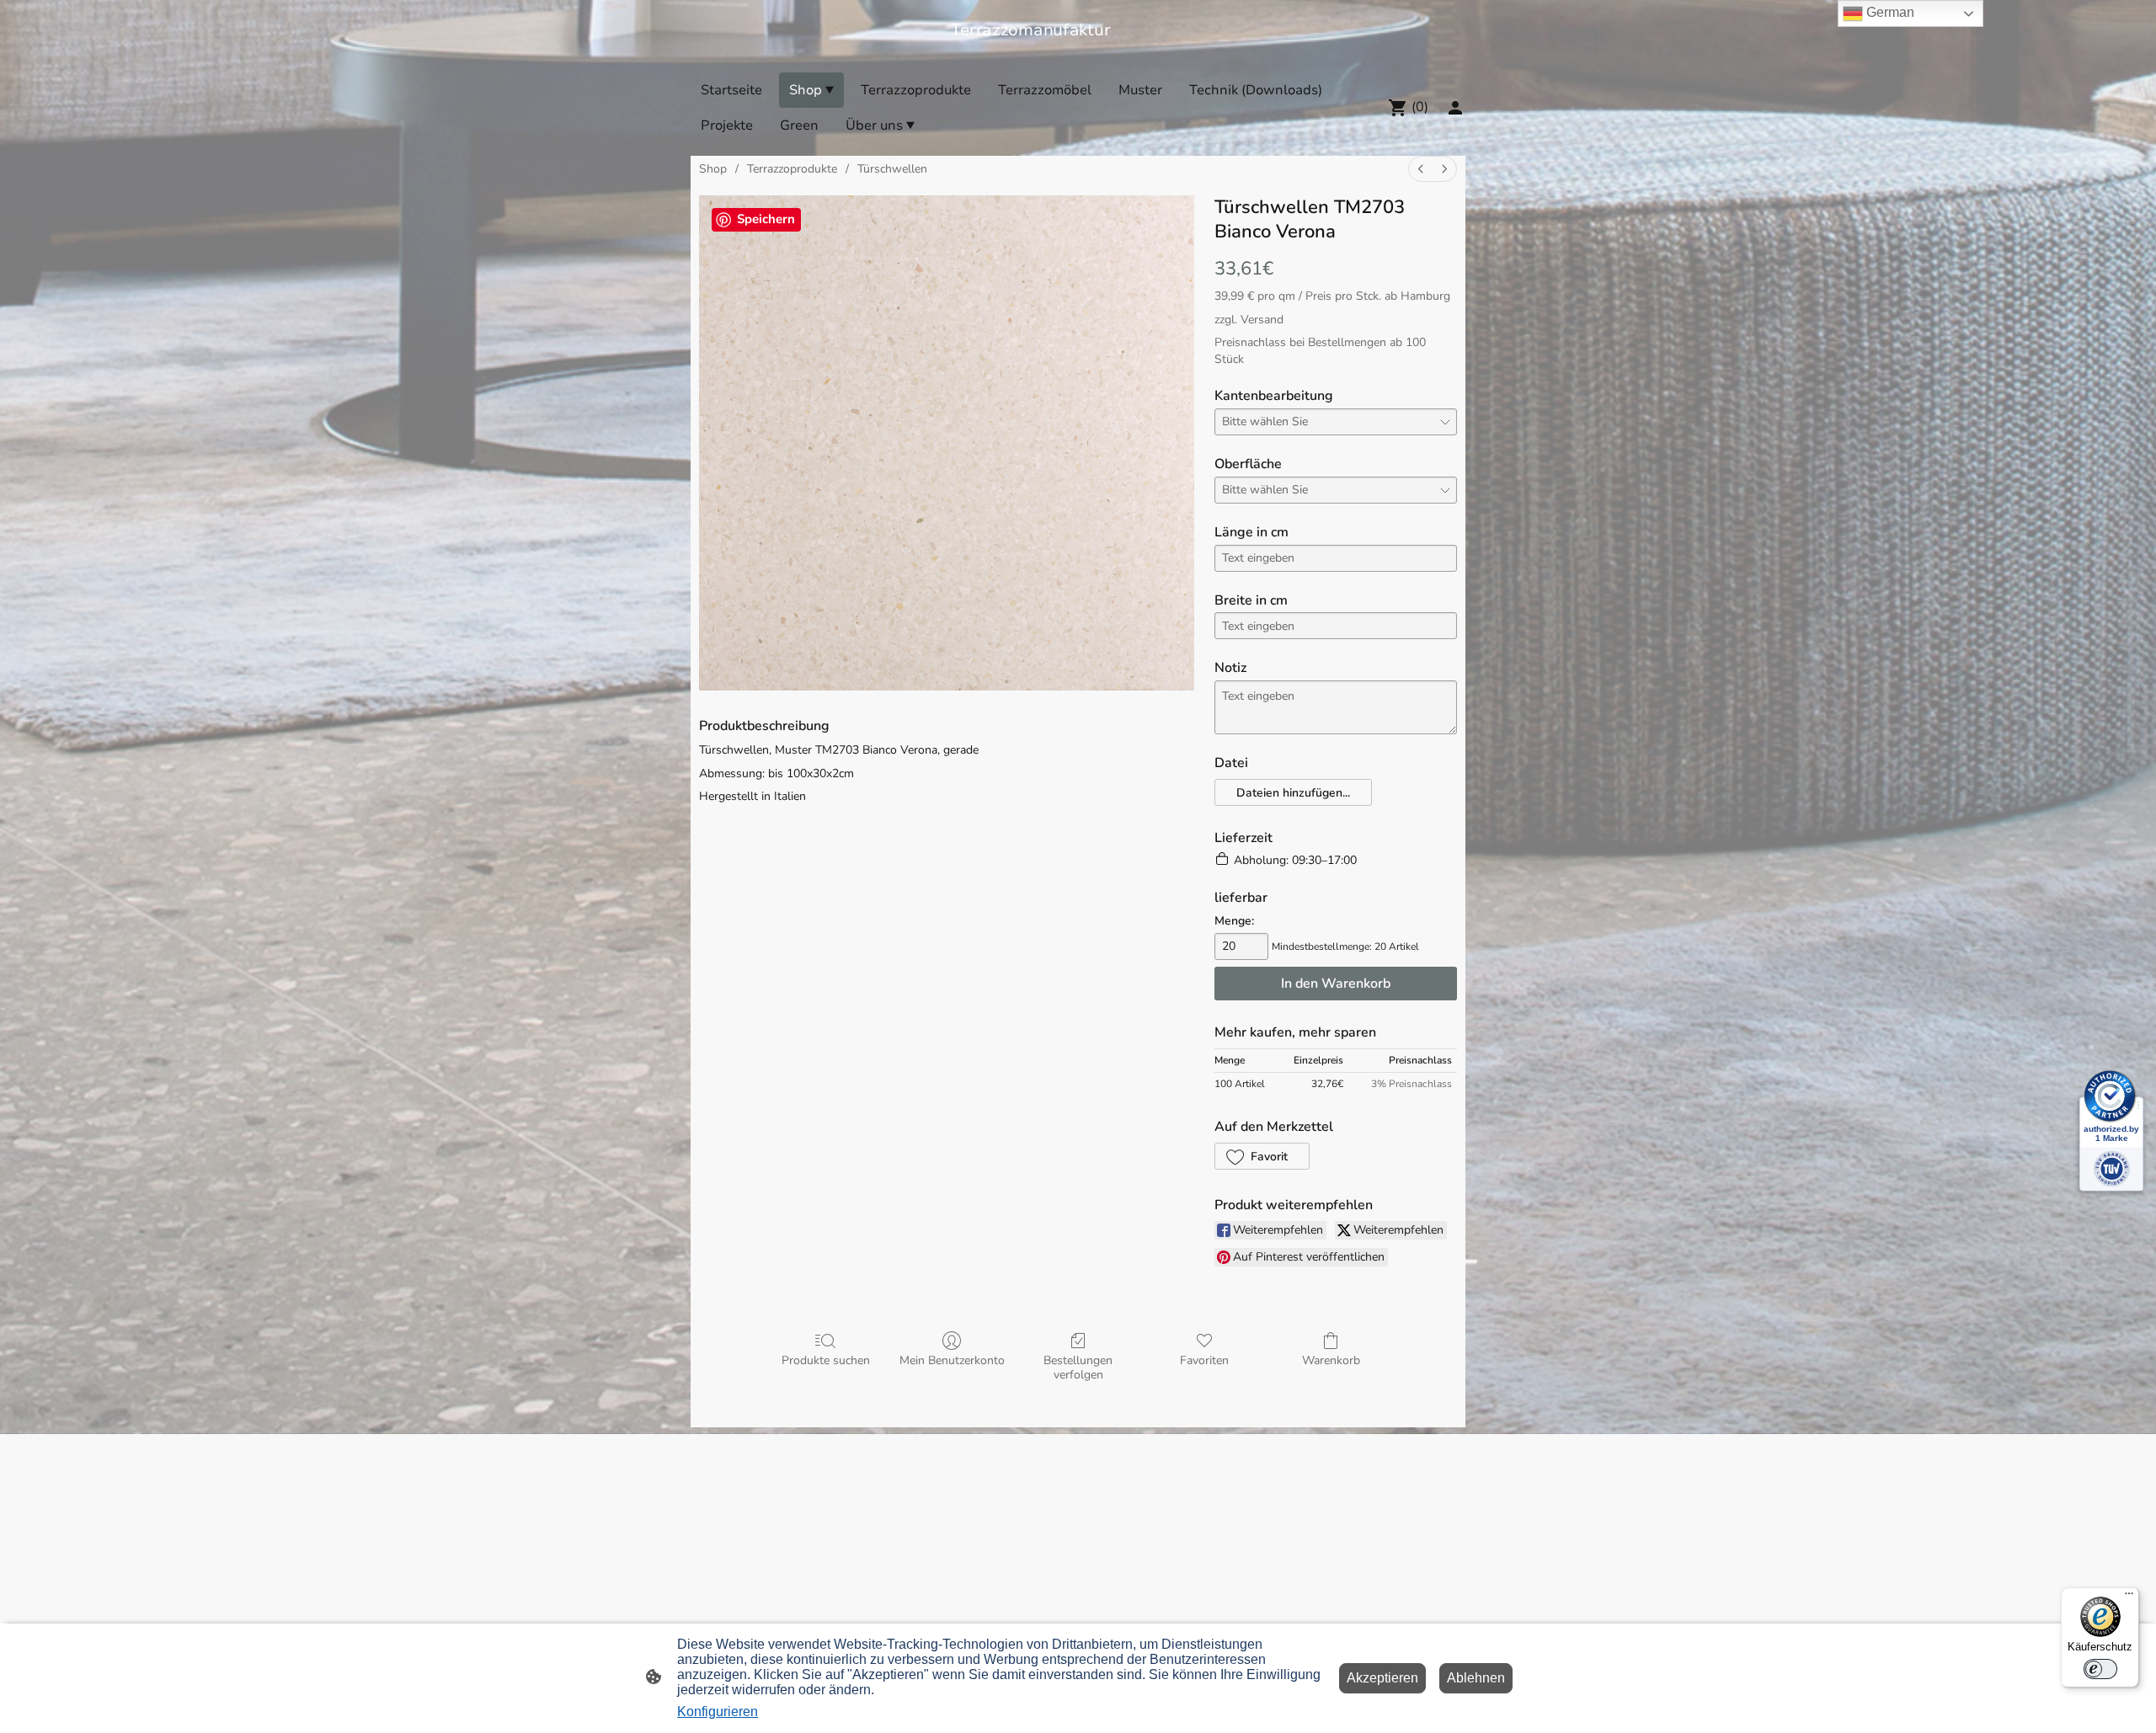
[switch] (2100, 1669)
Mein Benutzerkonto (952, 1360)
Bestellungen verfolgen (1078, 1368)
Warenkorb (1331, 1360)
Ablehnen (1476, 1678)
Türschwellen (892, 169)
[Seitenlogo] (1078, 51)
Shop (713, 169)
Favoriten (1204, 1360)
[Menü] (2129, 1597)
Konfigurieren (718, 1712)
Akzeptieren (1382, 1678)
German (1889, 12)
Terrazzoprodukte (792, 169)
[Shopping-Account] (1455, 108)
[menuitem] (1421, 169)
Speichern (766, 219)
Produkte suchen (826, 1360)
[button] (1293, 792)
